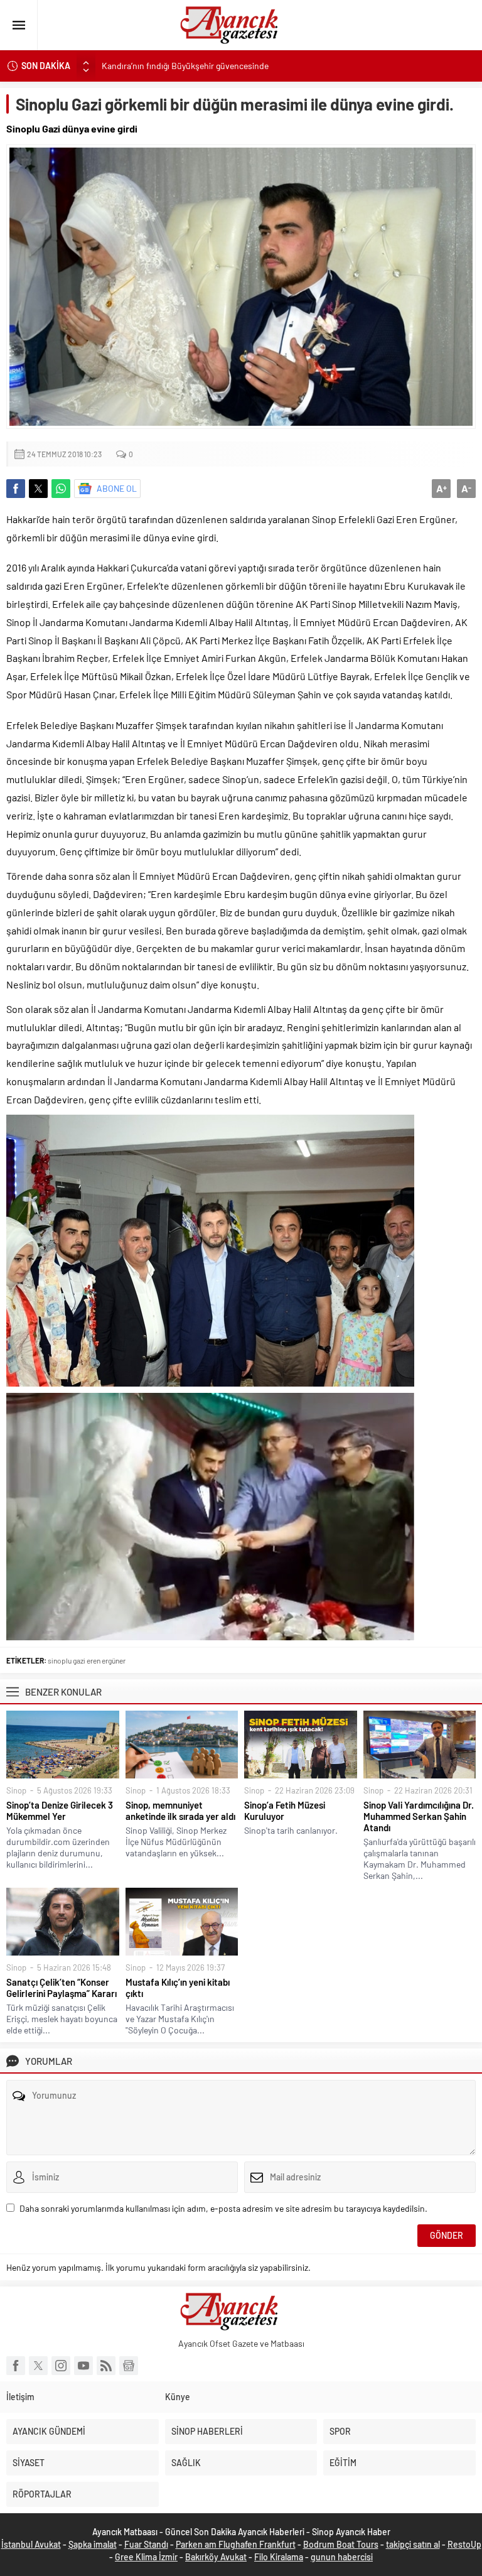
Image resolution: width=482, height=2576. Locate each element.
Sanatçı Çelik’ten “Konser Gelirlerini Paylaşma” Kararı (62, 1988)
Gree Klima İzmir (146, 2557)
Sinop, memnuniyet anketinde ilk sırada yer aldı (180, 1810)
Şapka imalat (93, 2544)
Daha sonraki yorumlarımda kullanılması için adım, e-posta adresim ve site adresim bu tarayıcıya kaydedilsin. (223, 2208)
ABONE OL (117, 488)
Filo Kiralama (279, 2557)
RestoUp (464, 2544)
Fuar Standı (146, 2544)
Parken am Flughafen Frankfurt (236, 2544)
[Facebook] (16, 2366)
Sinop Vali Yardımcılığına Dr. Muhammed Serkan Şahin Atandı (419, 1816)
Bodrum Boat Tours (341, 2544)
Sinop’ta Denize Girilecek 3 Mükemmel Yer (60, 1810)
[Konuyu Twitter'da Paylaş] (38, 489)
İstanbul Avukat (31, 2544)
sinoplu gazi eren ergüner (87, 1660)
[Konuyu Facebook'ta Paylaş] (16, 489)
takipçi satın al (413, 2544)
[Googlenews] (129, 2366)
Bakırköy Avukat (216, 2557)
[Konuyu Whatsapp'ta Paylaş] (61, 489)
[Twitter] (38, 2366)
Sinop (16, 1790)
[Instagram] (61, 2366)
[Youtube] (83, 2366)
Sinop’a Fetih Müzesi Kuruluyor (285, 1810)
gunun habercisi (342, 2557)
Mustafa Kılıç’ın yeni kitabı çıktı (178, 1988)
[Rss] (106, 2366)
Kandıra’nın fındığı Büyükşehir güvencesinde (185, 66)
